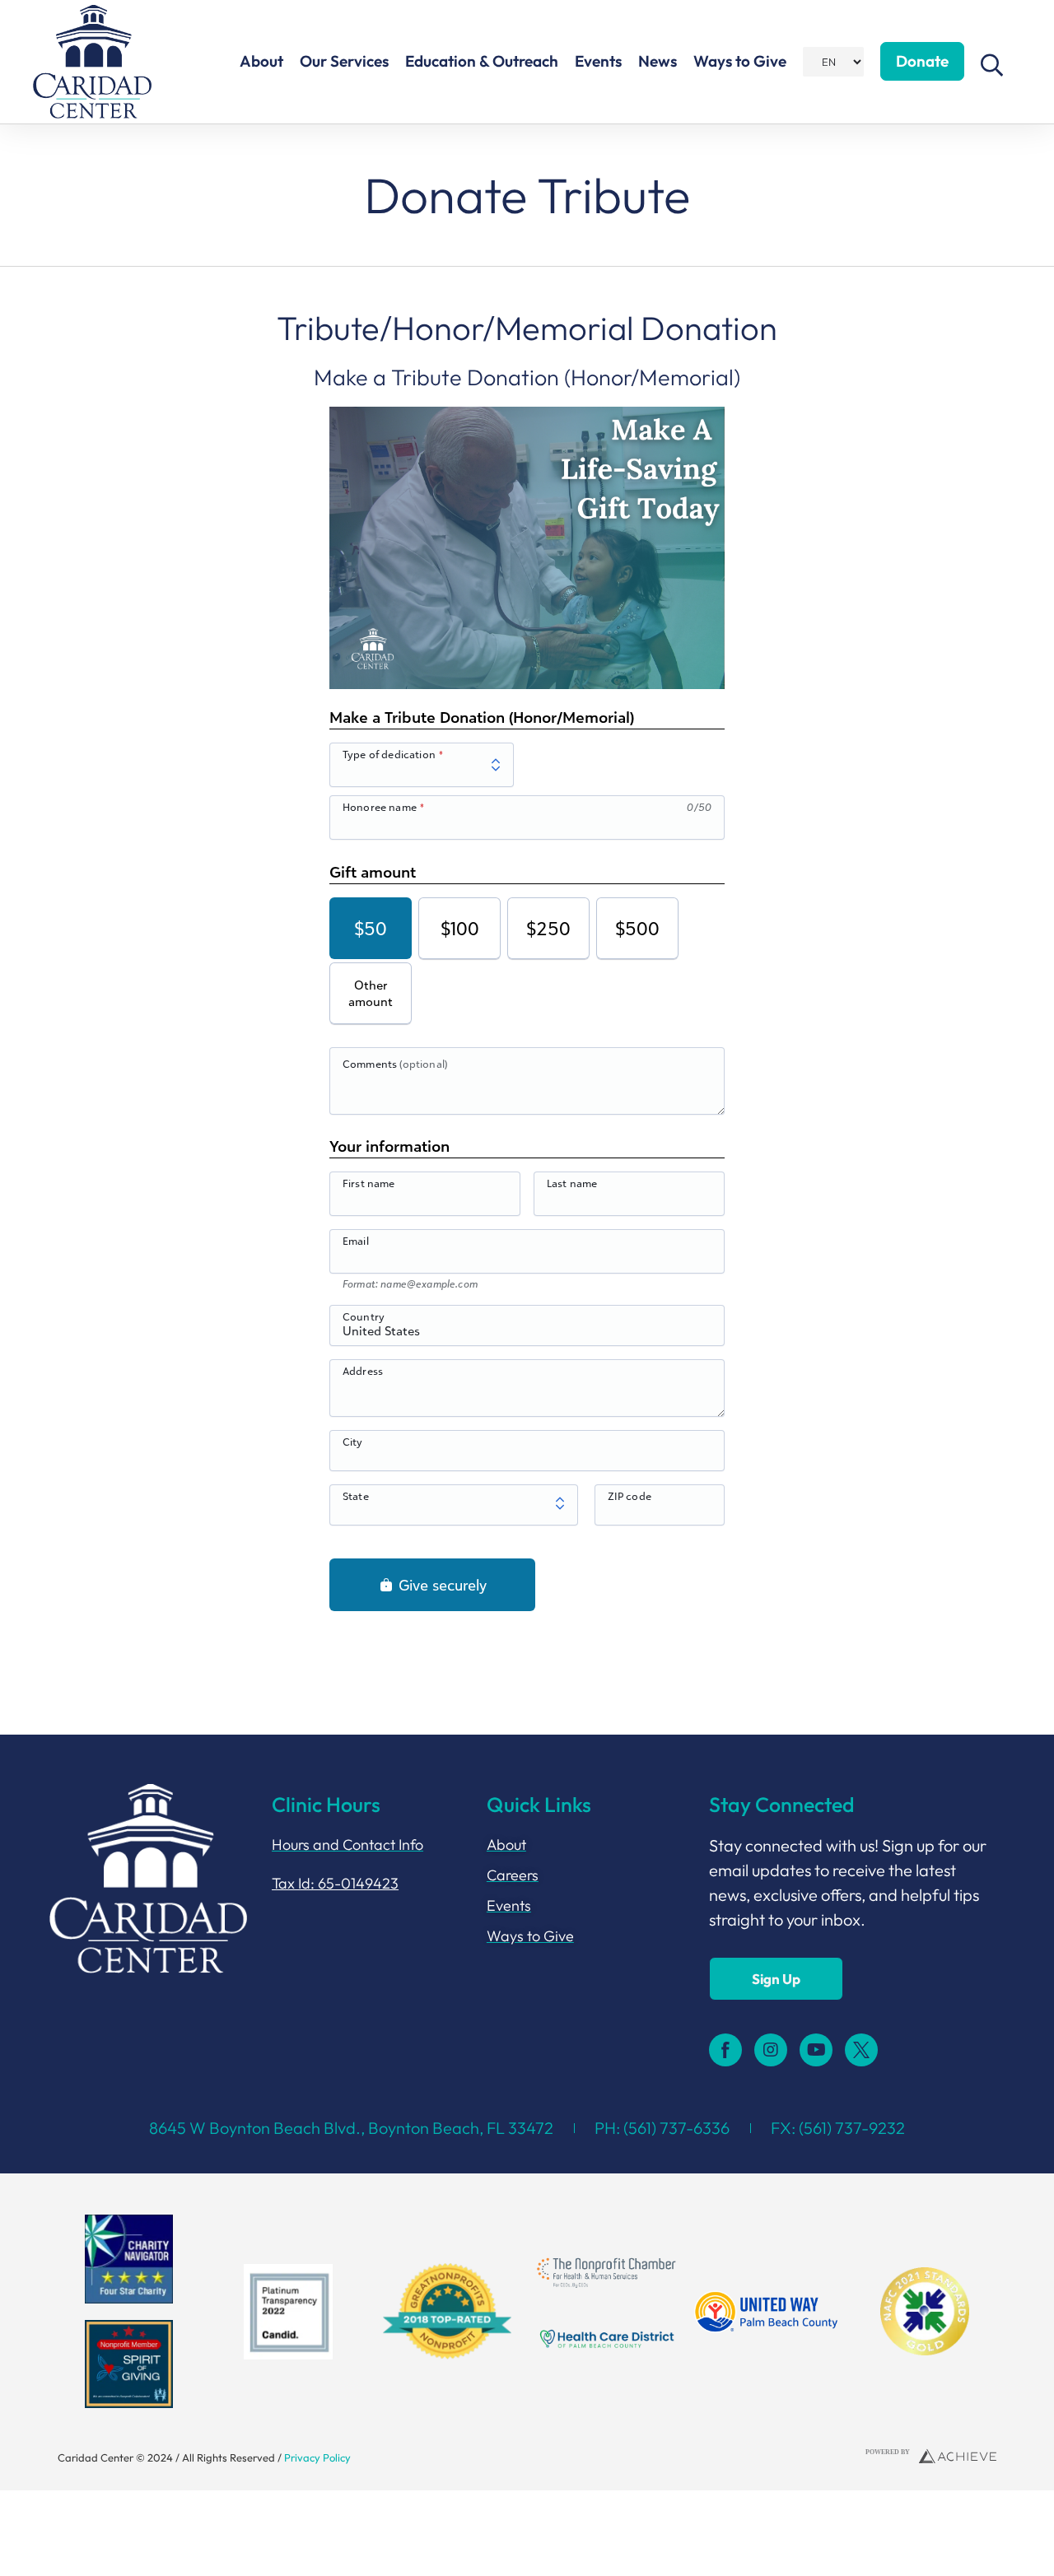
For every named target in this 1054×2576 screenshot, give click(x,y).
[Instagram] (771, 2050)
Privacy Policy (317, 2457)
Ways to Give (740, 61)
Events (598, 61)
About (261, 61)
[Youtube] (816, 2050)
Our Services (344, 61)
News (658, 61)
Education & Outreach (482, 61)
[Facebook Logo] (725, 2050)
